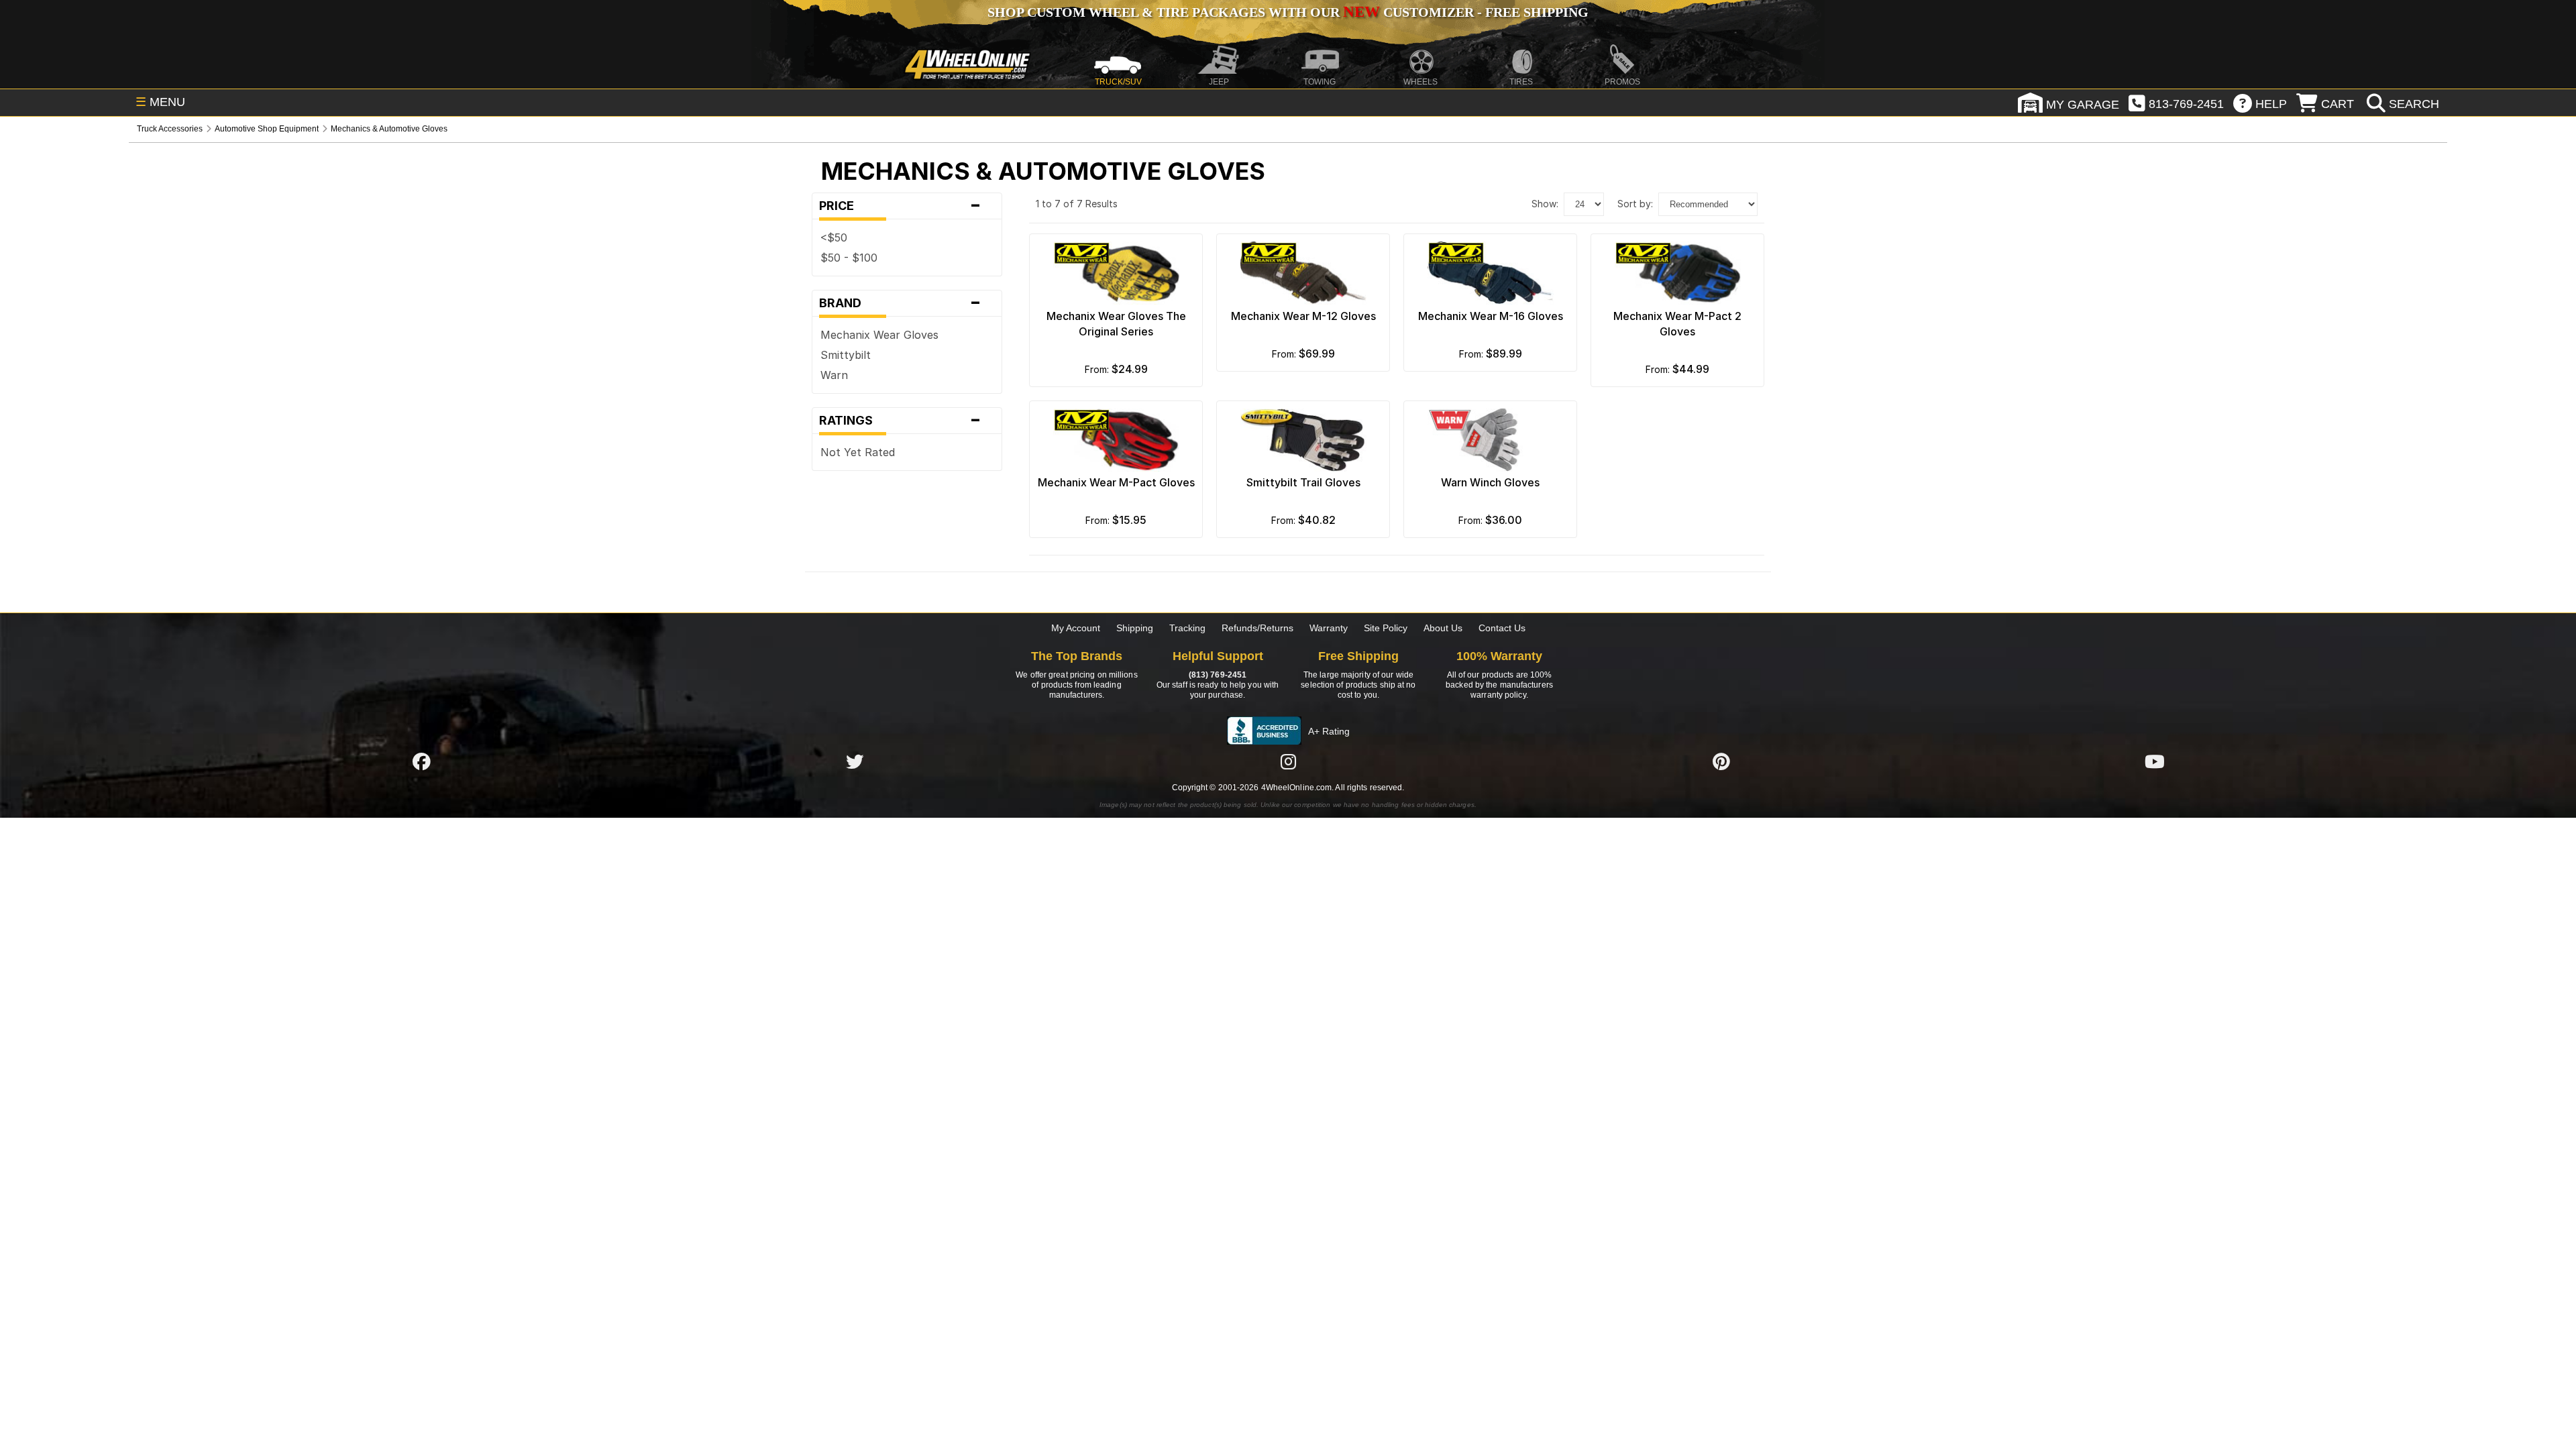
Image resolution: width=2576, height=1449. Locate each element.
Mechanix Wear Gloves (879, 335)
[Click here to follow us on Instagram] (1288, 761)
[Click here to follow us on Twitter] (855, 761)
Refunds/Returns (1257, 628)
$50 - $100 (849, 258)
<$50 (834, 237)
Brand (900, 303)
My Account (1076, 628)
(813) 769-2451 (1218, 675)
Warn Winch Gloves (1490, 482)
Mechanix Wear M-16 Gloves (1491, 316)
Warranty (1329, 628)
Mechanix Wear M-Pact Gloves (1116, 482)
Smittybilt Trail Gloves (1303, 482)
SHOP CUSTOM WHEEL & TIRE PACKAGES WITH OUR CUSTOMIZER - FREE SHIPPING (1288, 12)
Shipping (1135, 628)
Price (900, 206)
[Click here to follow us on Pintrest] (1721, 761)
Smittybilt (846, 355)
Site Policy (1386, 628)
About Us (1443, 628)
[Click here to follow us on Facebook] (421, 761)
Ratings (900, 421)
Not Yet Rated (858, 452)
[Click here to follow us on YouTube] (2155, 761)
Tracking (1187, 628)
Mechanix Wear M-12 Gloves (1303, 316)
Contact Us (1502, 628)
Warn (834, 375)
